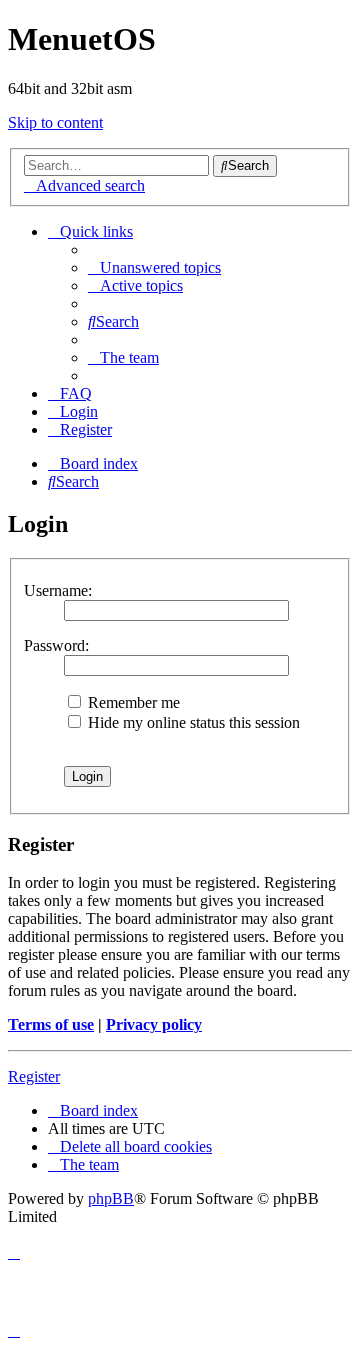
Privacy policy (154, 1024)
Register (34, 1076)
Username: (58, 590)
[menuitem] (154, 267)
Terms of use (51, 1024)
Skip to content (55, 122)
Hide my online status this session (192, 722)
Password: (56, 645)
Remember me (132, 702)
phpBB (111, 1198)
